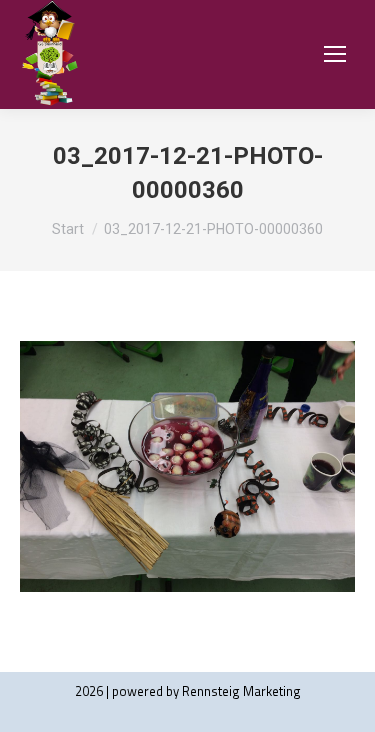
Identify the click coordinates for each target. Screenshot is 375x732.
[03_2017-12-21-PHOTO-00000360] (187, 466)
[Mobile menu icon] (335, 54)
